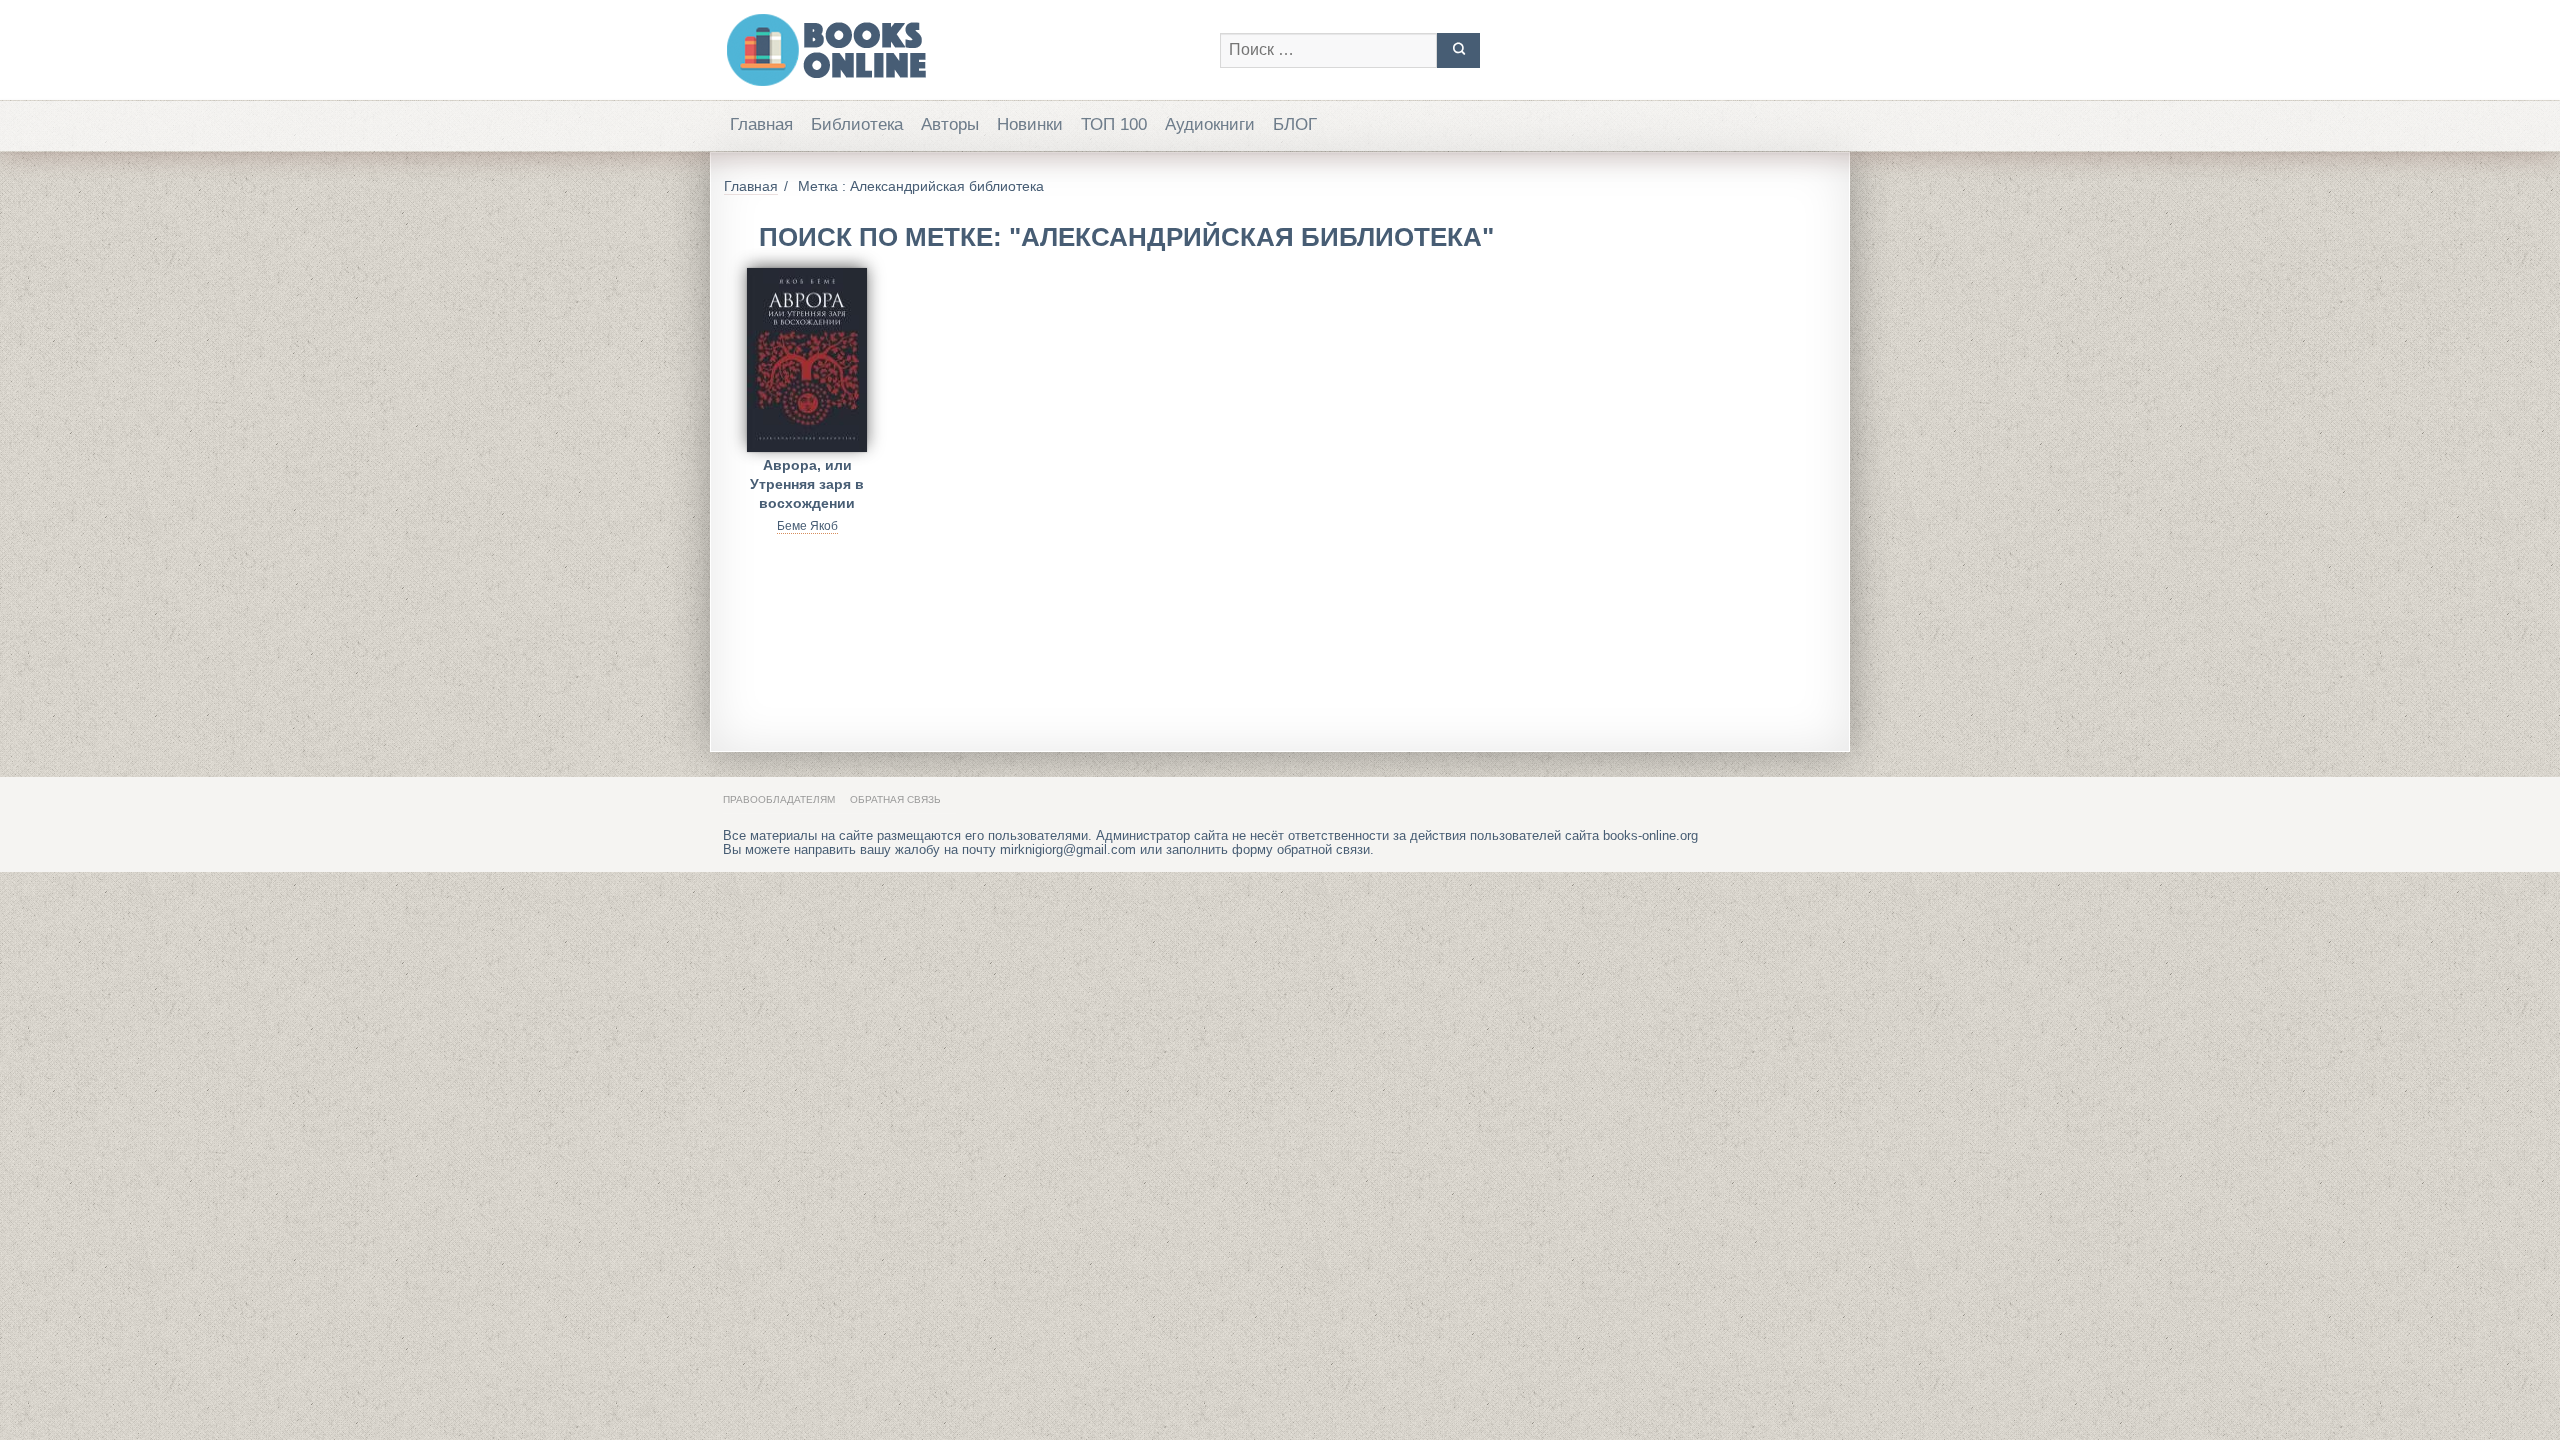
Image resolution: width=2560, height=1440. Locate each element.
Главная (761, 124)
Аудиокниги (1210, 124)
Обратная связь (895, 799)
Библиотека (857, 124)
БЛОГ (1295, 124)
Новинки (1030, 124)
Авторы (950, 124)
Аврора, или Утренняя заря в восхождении (807, 480)
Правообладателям (779, 799)
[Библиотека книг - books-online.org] (961, 50)
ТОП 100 (1114, 124)
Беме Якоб (807, 526)
